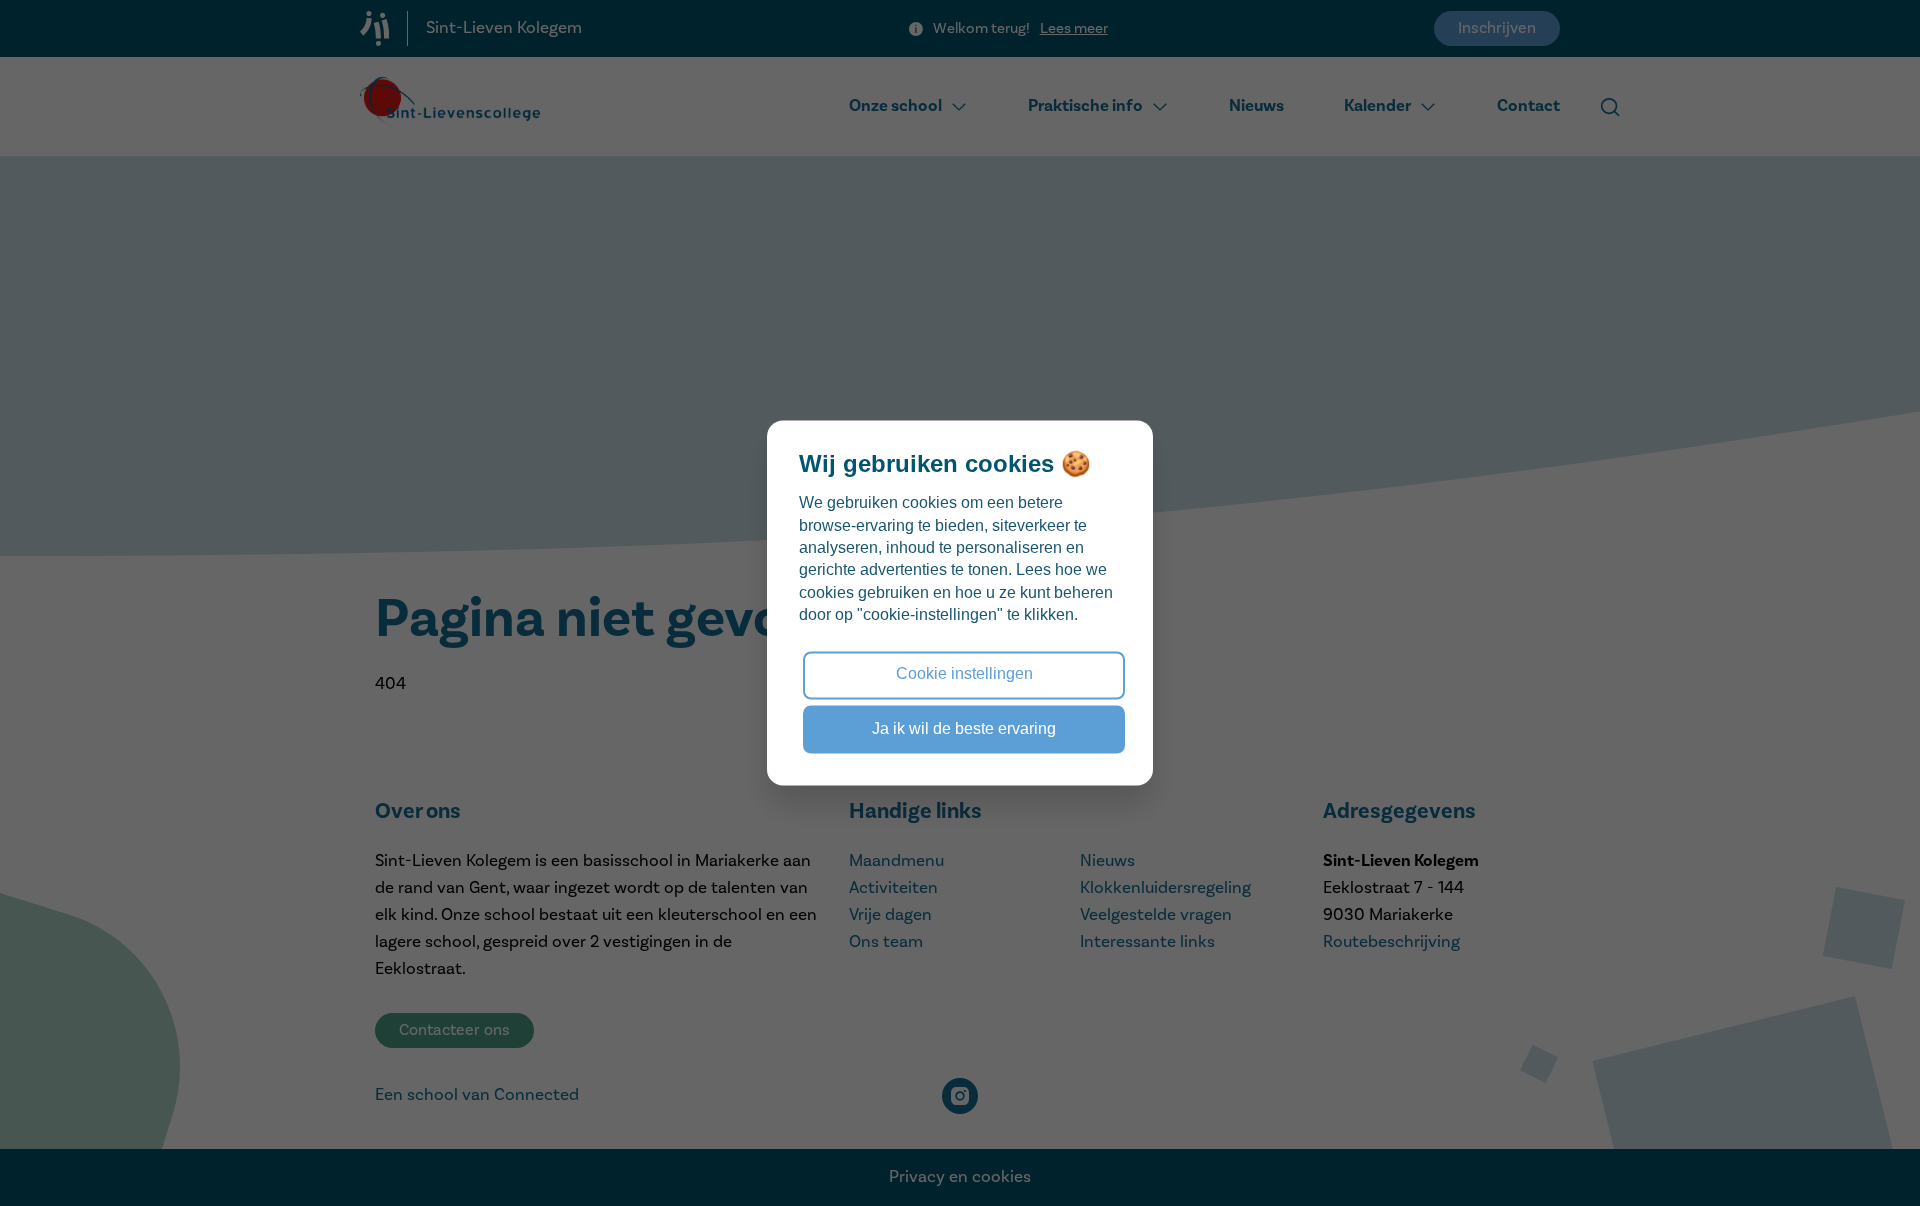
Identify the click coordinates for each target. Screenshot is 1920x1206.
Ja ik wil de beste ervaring (964, 728)
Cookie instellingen (964, 674)
